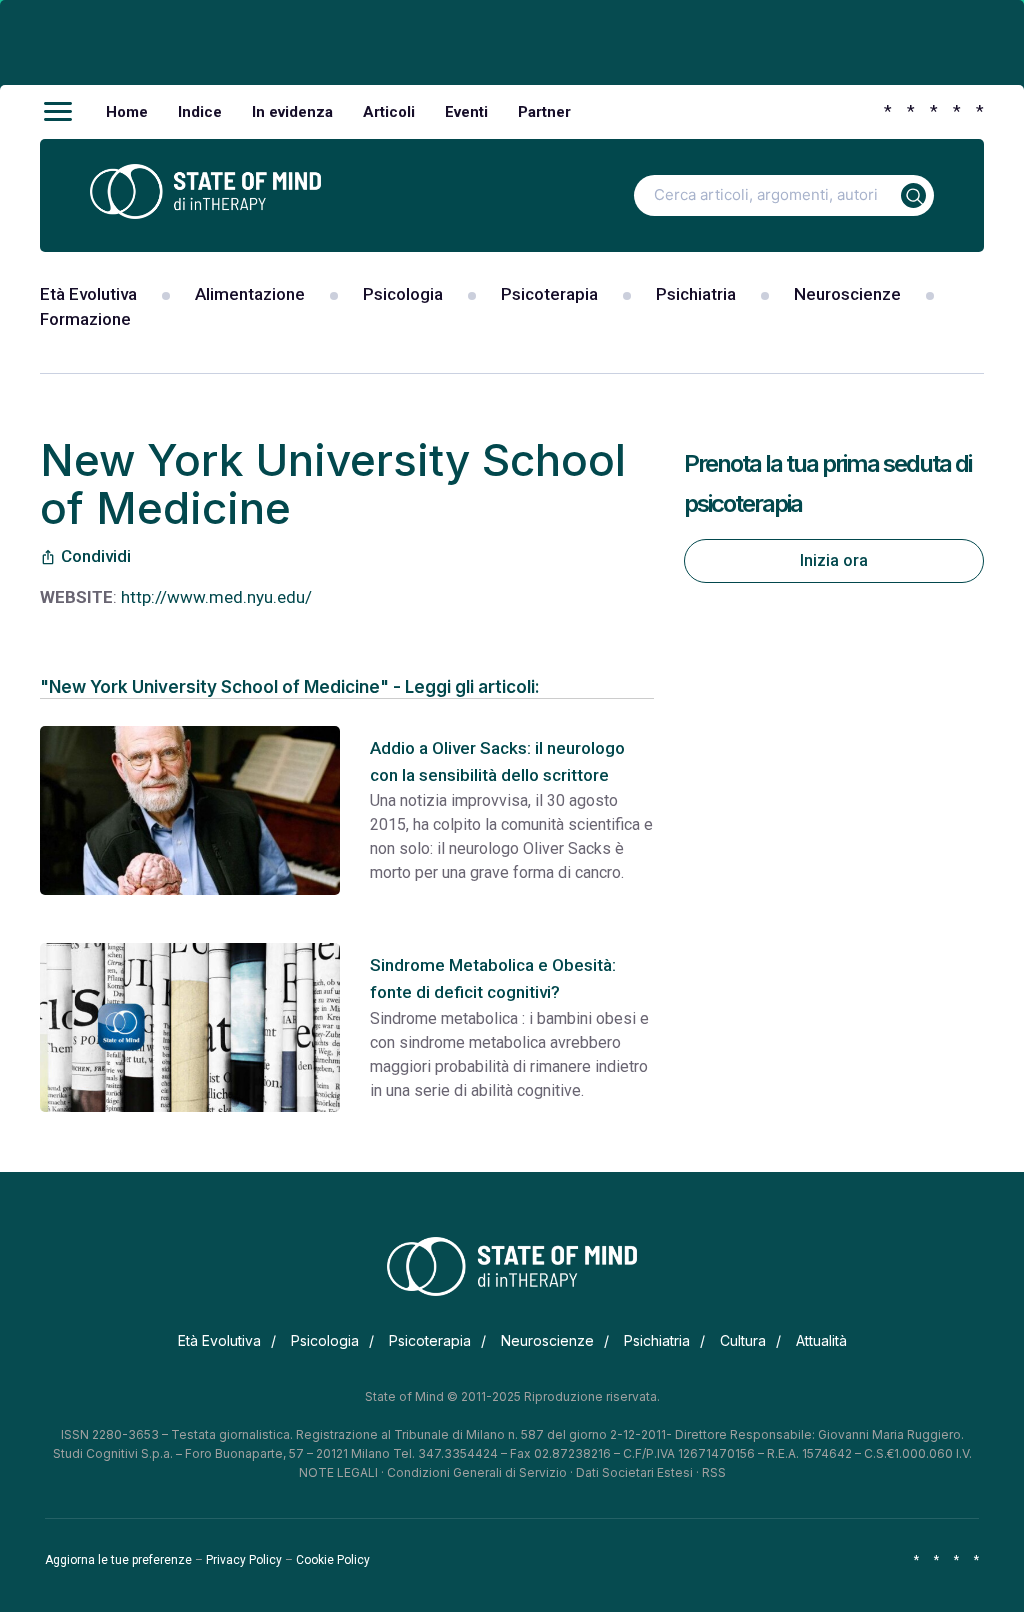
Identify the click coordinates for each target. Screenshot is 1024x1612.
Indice (200, 112)
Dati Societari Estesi (634, 1472)
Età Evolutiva (88, 294)
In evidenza (292, 112)
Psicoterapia (549, 294)
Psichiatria (696, 294)
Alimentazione (250, 294)
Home (127, 112)
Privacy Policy (244, 1560)
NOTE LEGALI (338, 1472)
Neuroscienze (847, 294)
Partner (544, 112)
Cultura (743, 1340)
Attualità (821, 1340)
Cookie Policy (333, 1560)
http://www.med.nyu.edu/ (216, 597)
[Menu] (58, 112)
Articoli (389, 112)
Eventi (466, 112)
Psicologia (403, 294)
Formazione (85, 319)
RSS (714, 1472)
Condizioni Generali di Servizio (477, 1472)
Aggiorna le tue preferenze (118, 1560)
